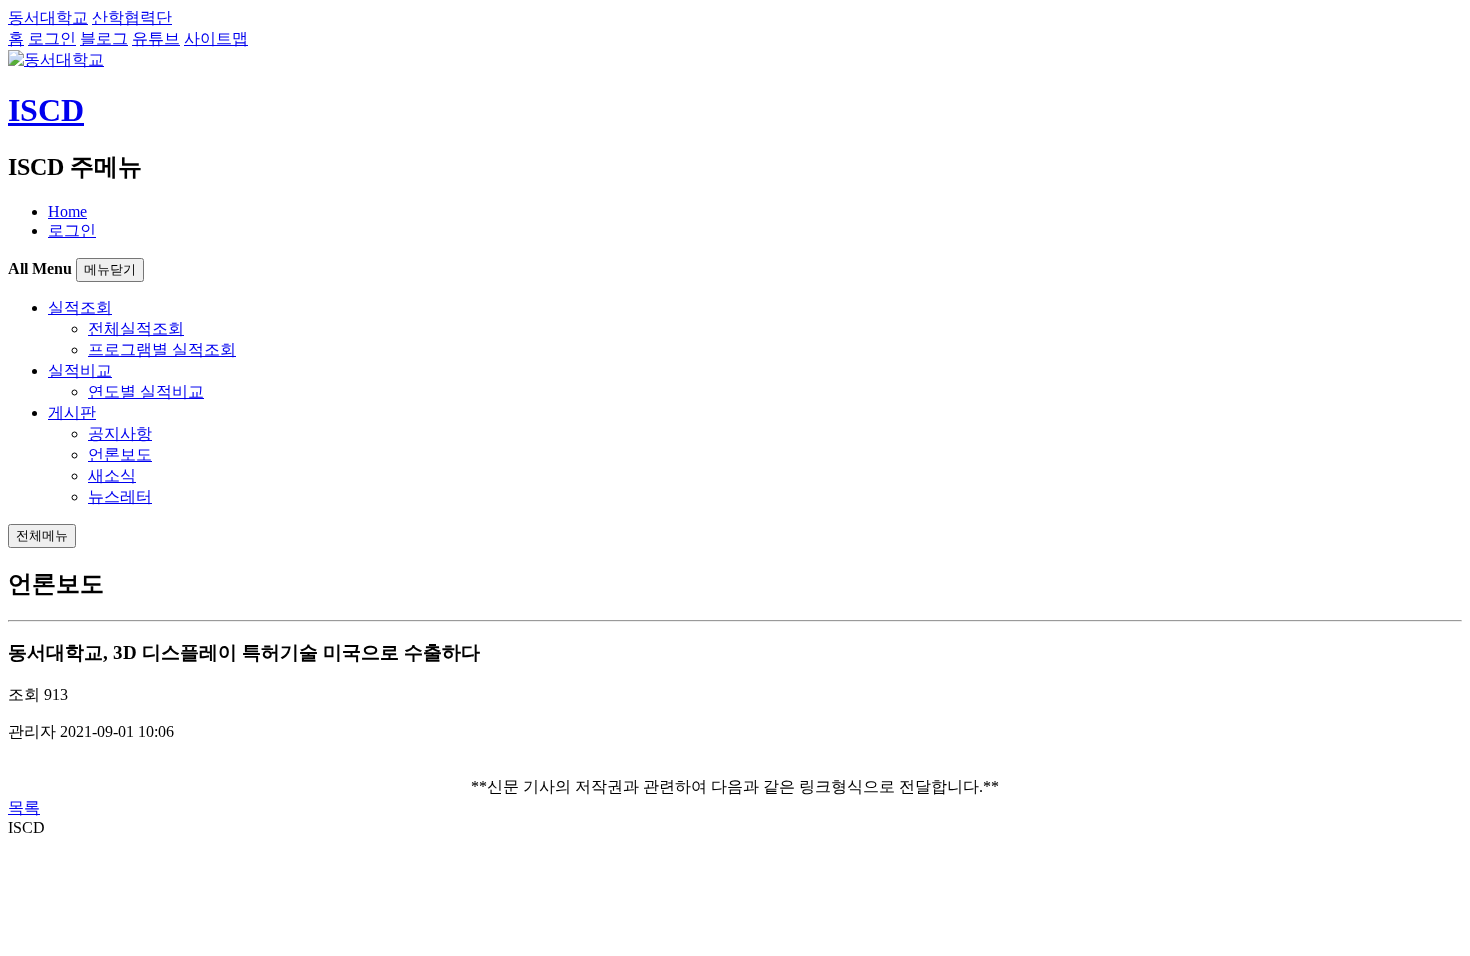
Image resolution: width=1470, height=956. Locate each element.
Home (67, 211)
